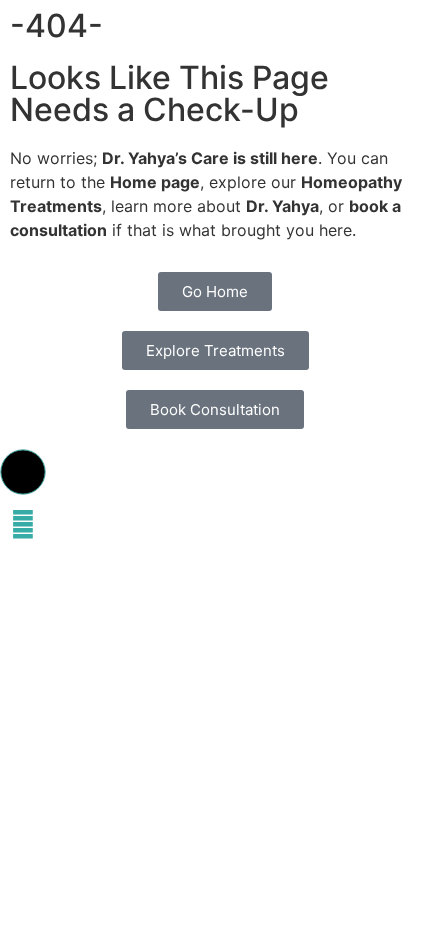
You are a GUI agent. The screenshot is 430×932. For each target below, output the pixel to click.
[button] (23, 472)
